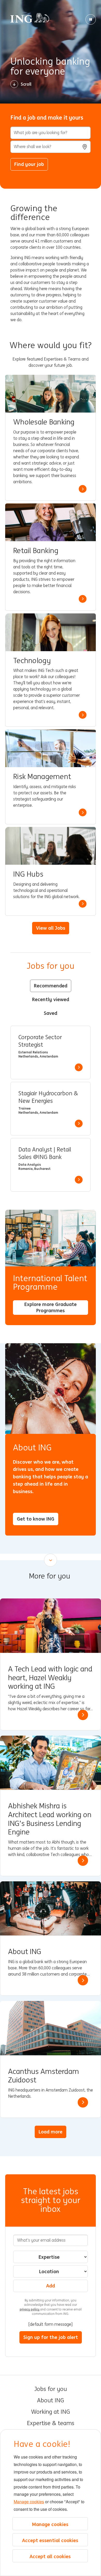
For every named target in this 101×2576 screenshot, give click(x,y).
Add (51, 2286)
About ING (51, 2401)
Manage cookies (29, 2502)
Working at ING (51, 2412)
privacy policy (30, 2309)
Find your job (29, 164)
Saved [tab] (51, 1013)
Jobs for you (51, 2389)
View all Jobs (51, 928)
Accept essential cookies (50, 2540)
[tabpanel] (51, 1109)
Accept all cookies (50, 2556)
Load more (51, 2132)
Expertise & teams (51, 2423)
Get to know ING (36, 1519)
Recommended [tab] (51, 986)
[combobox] (51, 147)
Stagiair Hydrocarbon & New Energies (48, 1097)
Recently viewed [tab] (51, 999)
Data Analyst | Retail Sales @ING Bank (45, 1153)
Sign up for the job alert (51, 2337)
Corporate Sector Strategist (40, 1041)
